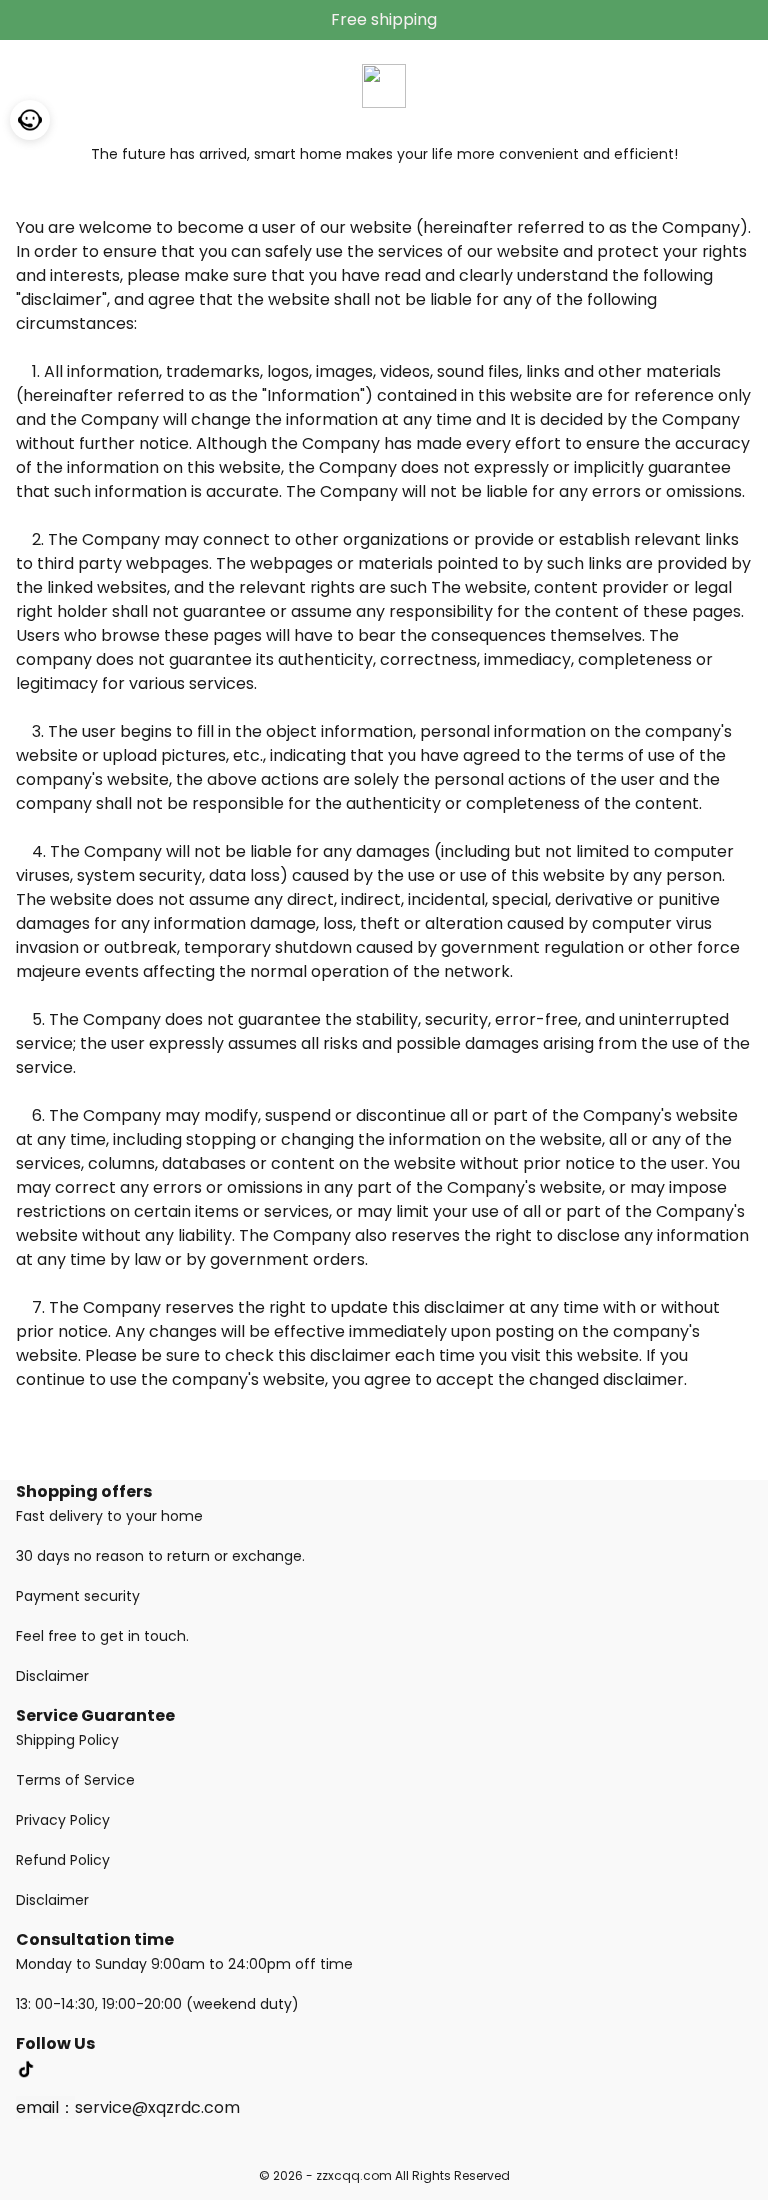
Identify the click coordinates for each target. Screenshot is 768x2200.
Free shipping (384, 19)
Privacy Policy (63, 1820)
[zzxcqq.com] (384, 84)
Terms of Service (75, 1780)
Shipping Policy (67, 1740)
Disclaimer (52, 1676)
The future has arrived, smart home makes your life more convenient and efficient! (384, 154)
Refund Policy (63, 1860)
